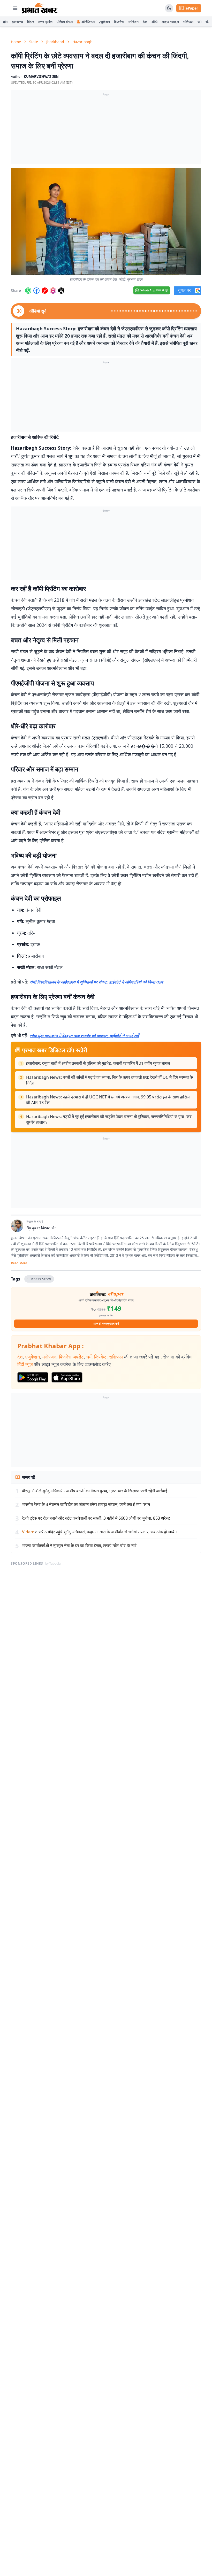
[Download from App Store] (67, 1377)
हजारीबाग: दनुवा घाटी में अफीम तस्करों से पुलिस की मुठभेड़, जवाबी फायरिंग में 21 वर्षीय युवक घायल (98, 1063)
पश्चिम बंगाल (65, 22)
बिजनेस (119, 22)
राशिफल (188, 22)
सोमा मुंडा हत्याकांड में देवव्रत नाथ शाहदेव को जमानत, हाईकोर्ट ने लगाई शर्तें (84, 1036)
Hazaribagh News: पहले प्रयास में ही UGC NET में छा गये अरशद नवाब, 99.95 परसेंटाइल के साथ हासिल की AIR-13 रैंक (108, 1100)
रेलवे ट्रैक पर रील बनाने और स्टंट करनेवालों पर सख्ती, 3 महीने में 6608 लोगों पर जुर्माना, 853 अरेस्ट (96, 1518)
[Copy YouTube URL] (45, 291)
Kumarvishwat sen (41, 76)
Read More (19, 1263)
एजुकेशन (104, 22)
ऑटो (154, 22)
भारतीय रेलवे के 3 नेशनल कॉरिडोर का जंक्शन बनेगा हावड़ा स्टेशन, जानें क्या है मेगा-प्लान (86, 1504)
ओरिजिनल (88, 22)
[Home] (40, 8)
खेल (208, 22)
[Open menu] (15, 8)
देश (20, 1357)
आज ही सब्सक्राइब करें (106, 1324)
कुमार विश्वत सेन (44, 1228)
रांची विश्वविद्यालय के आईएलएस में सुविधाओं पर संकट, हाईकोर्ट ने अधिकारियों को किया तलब (96, 982)
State (34, 42)
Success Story (39, 1279)
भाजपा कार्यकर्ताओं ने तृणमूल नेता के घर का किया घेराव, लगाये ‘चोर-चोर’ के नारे (79, 1545)
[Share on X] (61, 291)
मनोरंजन (133, 22)
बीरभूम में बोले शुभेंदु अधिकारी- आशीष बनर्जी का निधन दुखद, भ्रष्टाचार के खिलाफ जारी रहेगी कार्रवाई (94, 1491)
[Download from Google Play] (33, 1377)
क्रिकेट (100, 1357)
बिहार (31, 22)
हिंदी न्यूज (25, 1364)
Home (16, 42)
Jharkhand (55, 42)
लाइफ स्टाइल (170, 22)
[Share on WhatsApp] (28, 291)
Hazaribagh (82, 42)
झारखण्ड (17, 22)
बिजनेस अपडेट (71, 1357)
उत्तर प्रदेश (45, 22)
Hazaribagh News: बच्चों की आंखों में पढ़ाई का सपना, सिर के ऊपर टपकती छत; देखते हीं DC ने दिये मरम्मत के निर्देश (109, 1080)
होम (5, 22)
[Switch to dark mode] (169, 8)
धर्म (199, 22)
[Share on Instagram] (53, 291)
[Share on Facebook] (36, 291)
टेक (145, 22)
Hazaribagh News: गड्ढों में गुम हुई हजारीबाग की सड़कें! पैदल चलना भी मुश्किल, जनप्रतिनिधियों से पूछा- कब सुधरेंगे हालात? (109, 1119)
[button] (106, 221)
